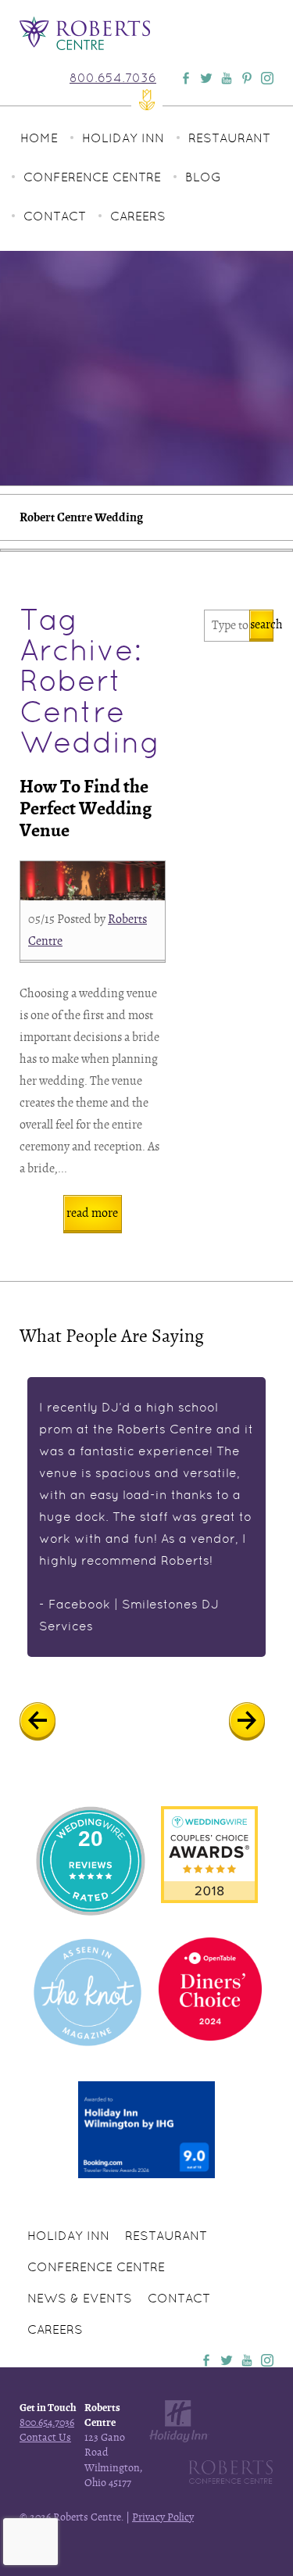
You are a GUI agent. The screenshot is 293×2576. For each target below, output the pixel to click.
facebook (206, 2360)
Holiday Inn (123, 138)
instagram (267, 2360)
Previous (49, 1722)
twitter (227, 2360)
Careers (138, 216)
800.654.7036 (113, 78)
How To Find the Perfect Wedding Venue (86, 809)
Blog (203, 177)
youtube (247, 2360)
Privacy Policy (163, 2517)
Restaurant (229, 138)
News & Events (80, 2298)
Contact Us (45, 2437)
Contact (55, 216)
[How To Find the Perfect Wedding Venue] (93, 881)
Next (258, 1722)
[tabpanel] (146, 1517)
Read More (92, 1213)
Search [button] (262, 624)
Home (39, 138)
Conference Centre (92, 177)
